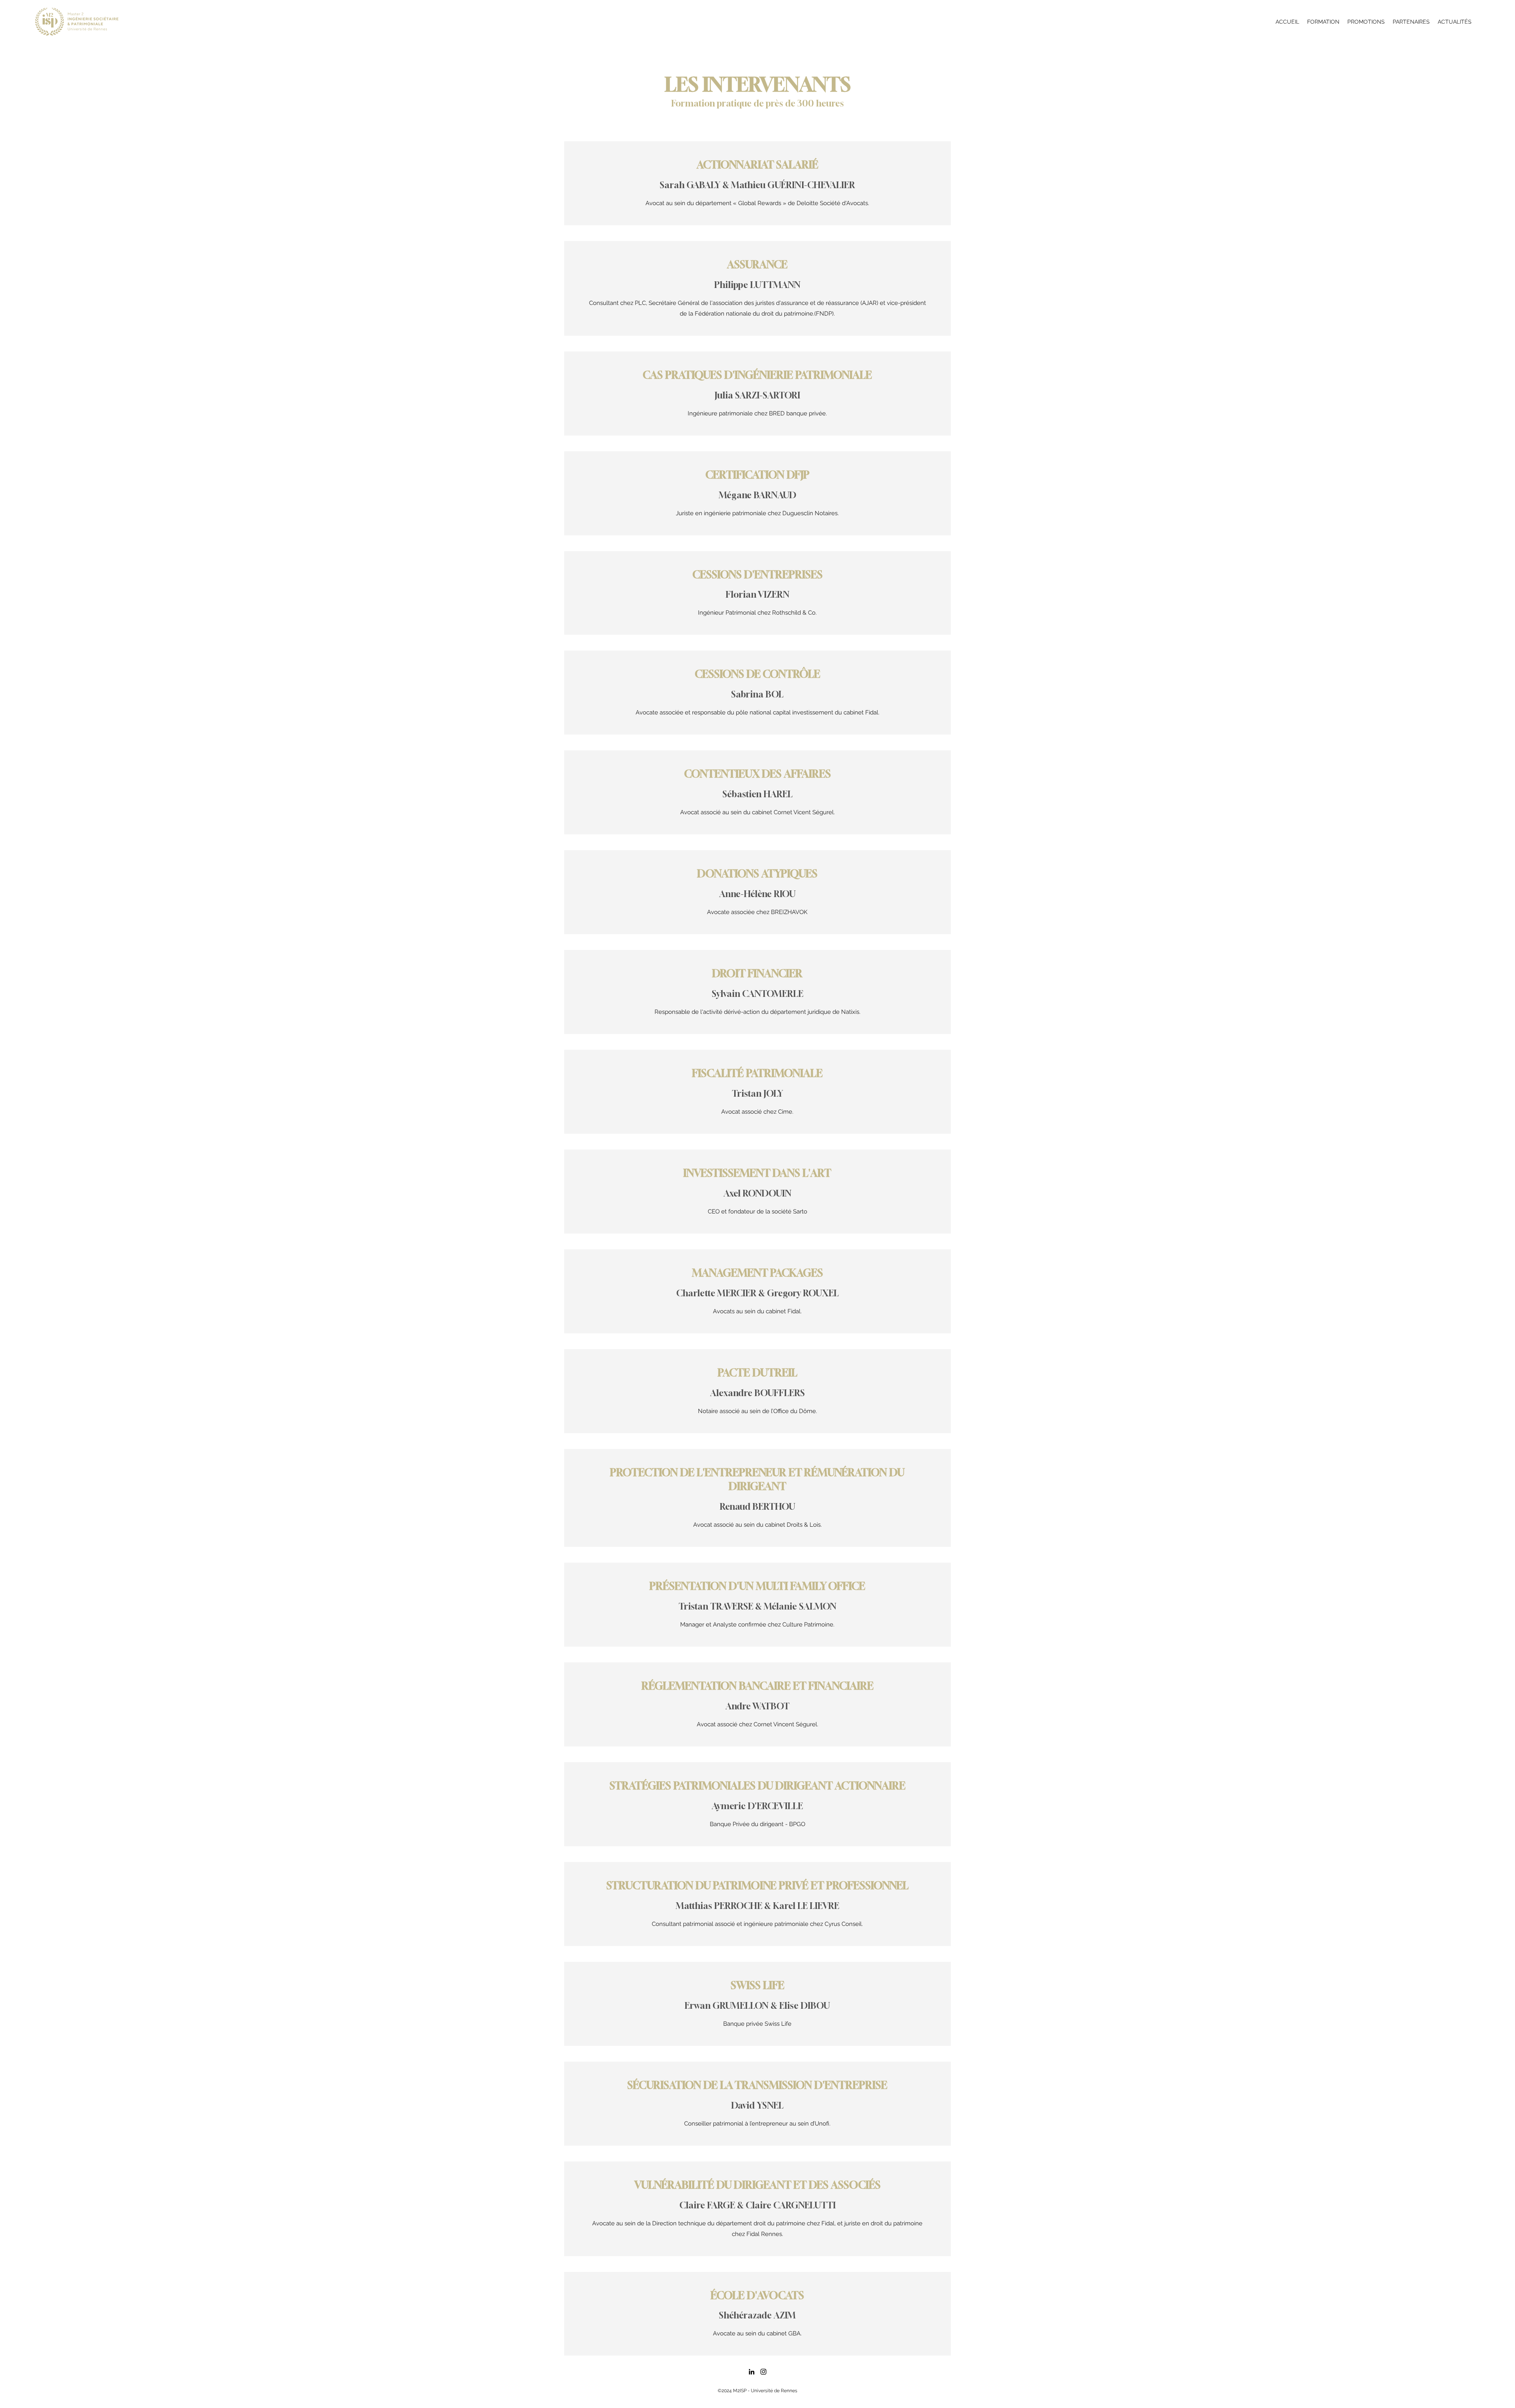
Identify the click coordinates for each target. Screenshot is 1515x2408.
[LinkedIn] (752, 2372)
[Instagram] (763, 2372)
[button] (1323, 22)
